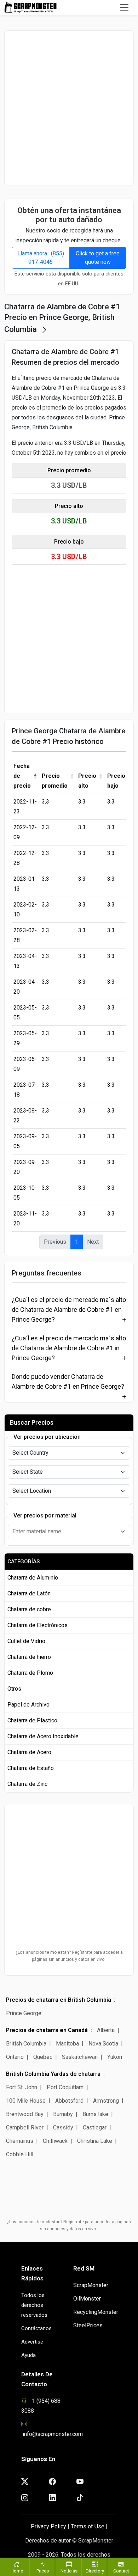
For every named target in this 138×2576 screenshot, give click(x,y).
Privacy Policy (48, 2526)
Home (17, 2571)
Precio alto (87, 781)
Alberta (106, 2030)
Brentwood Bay (25, 2114)
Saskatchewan (80, 2057)
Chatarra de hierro (29, 1657)
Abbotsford (69, 2101)
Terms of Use (88, 2526)
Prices (43, 2571)
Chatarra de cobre (29, 1609)
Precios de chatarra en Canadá (47, 2030)
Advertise (32, 2342)
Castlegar (95, 2128)
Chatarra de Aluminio (33, 1578)
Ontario (15, 2057)
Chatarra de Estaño (31, 1768)
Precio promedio (55, 781)
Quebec (43, 2057)
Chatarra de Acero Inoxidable (43, 1736)
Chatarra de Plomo (30, 1673)
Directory (95, 2571)
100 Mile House (26, 2101)
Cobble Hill (20, 2154)
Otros (14, 1689)
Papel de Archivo (28, 1705)
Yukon (115, 2057)
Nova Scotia (103, 2044)
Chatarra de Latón (29, 1593)
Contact (121, 2571)
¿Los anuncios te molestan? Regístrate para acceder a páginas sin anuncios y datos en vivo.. (69, 1956)
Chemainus (20, 2141)
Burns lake (95, 2114)
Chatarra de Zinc (27, 1784)
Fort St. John (22, 2087)
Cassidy (63, 2128)
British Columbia (26, 2044)
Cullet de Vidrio (26, 1641)
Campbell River (25, 2128)
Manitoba (67, 2044)
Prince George (24, 2013)
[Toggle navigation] (124, 7)
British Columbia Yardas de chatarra (53, 2074)
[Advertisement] (69, 108)
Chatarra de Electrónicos (38, 1625)
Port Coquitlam (65, 2087)
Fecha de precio (22, 776)
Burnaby (63, 2114)
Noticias (69, 2571)
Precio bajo (116, 781)
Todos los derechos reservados (34, 2305)
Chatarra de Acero (29, 1752)
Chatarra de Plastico (32, 1720)
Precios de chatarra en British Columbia (59, 2000)
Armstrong (106, 2101)
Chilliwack (55, 2141)
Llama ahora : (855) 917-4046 (41, 258)
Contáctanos (36, 2328)
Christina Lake (95, 2141)
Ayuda (28, 2355)
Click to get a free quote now (98, 258)
